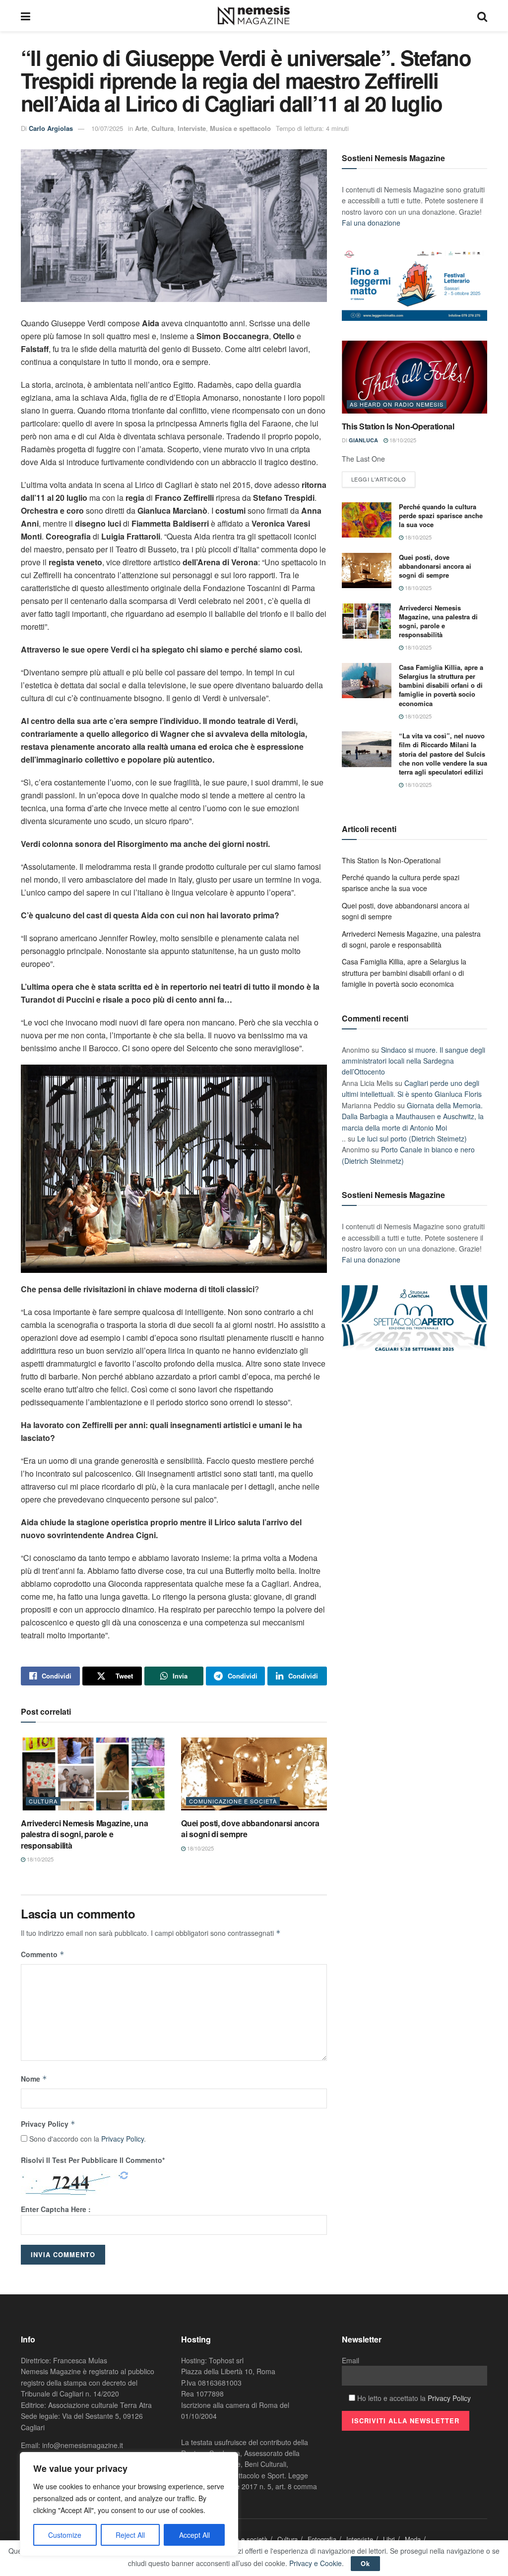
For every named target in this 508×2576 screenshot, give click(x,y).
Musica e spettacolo (240, 128)
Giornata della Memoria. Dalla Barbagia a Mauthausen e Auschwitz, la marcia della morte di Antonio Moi (413, 1116)
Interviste (192, 128)
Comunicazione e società (233, 1801)
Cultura (162, 128)
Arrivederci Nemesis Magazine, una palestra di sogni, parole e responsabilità (84, 1834)
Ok (365, 2563)
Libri (389, 2539)
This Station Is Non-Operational (398, 426)
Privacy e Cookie (316, 2563)
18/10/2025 (39, 1859)
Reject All (130, 2535)
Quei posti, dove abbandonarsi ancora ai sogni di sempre (250, 1828)
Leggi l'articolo (379, 479)
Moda (413, 2539)
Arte (141, 128)
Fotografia (322, 2539)
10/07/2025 (107, 128)
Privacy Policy (48, 2124)
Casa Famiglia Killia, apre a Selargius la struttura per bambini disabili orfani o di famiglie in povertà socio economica (441, 685)
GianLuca (363, 440)
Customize (65, 2535)
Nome (34, 2079)
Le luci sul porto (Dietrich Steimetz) (412, 1138)
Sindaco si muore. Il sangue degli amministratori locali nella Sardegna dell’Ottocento (413, 1061)
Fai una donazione (371, 223)
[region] (129, 2504)
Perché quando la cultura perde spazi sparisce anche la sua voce (441, 515)
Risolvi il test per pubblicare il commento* (93, 2160)
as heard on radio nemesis (397, 404)
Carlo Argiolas (51, 128)
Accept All (194, 2535)
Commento (43, 1954)
